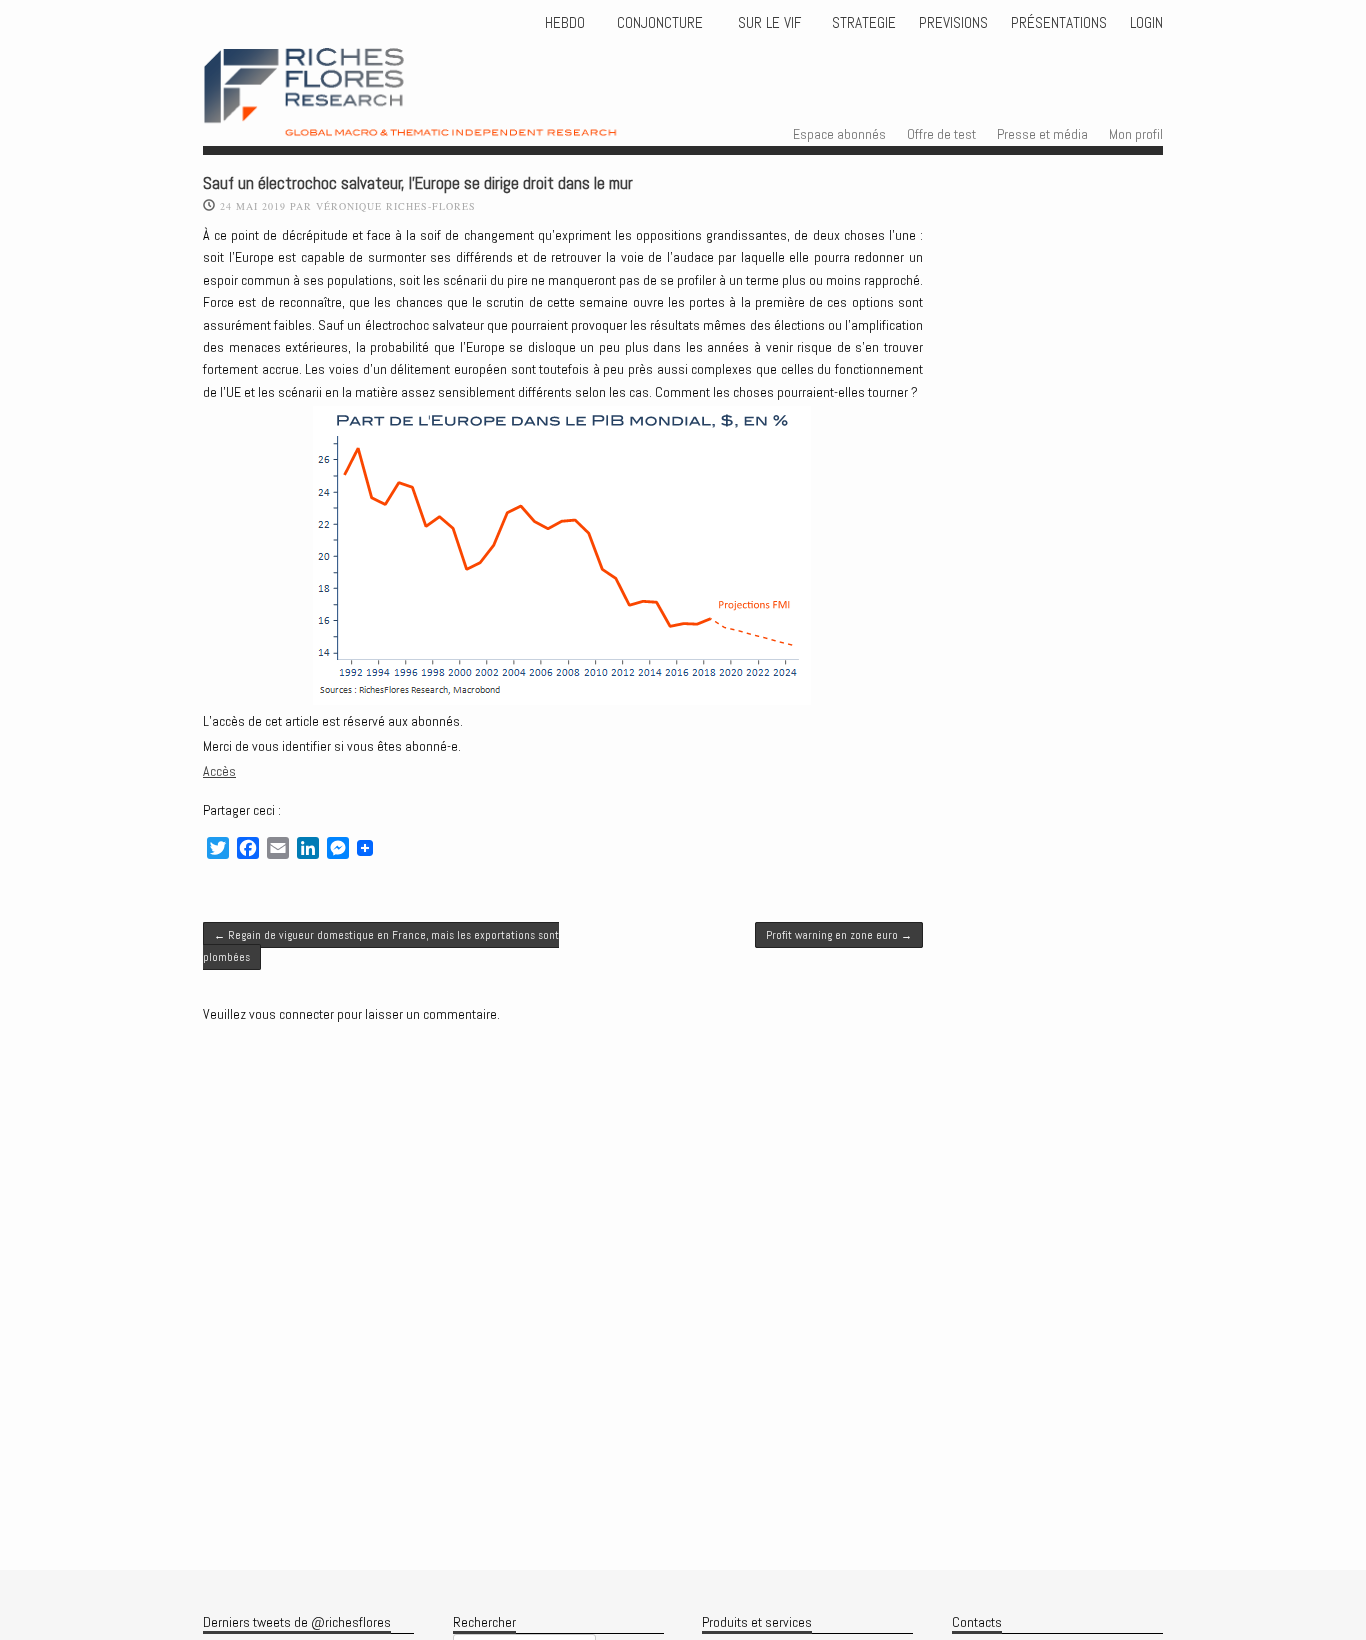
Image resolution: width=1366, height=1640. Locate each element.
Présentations (1059, 23)
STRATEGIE (862, 23)
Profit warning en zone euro (839, 935)
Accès (219, 771)
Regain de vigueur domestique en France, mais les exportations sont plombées (381, 946)
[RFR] (449, 118)
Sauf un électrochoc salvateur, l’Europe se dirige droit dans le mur (418, 183)
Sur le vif (767, 23)
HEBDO (565, 23)
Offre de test (941, 134)
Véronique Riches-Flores (396, 206)
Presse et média (1042, 134)
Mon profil (1136, 134)
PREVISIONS (953, 23)
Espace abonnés (839, 134)
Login (1146, 23)
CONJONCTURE (662, 23)
